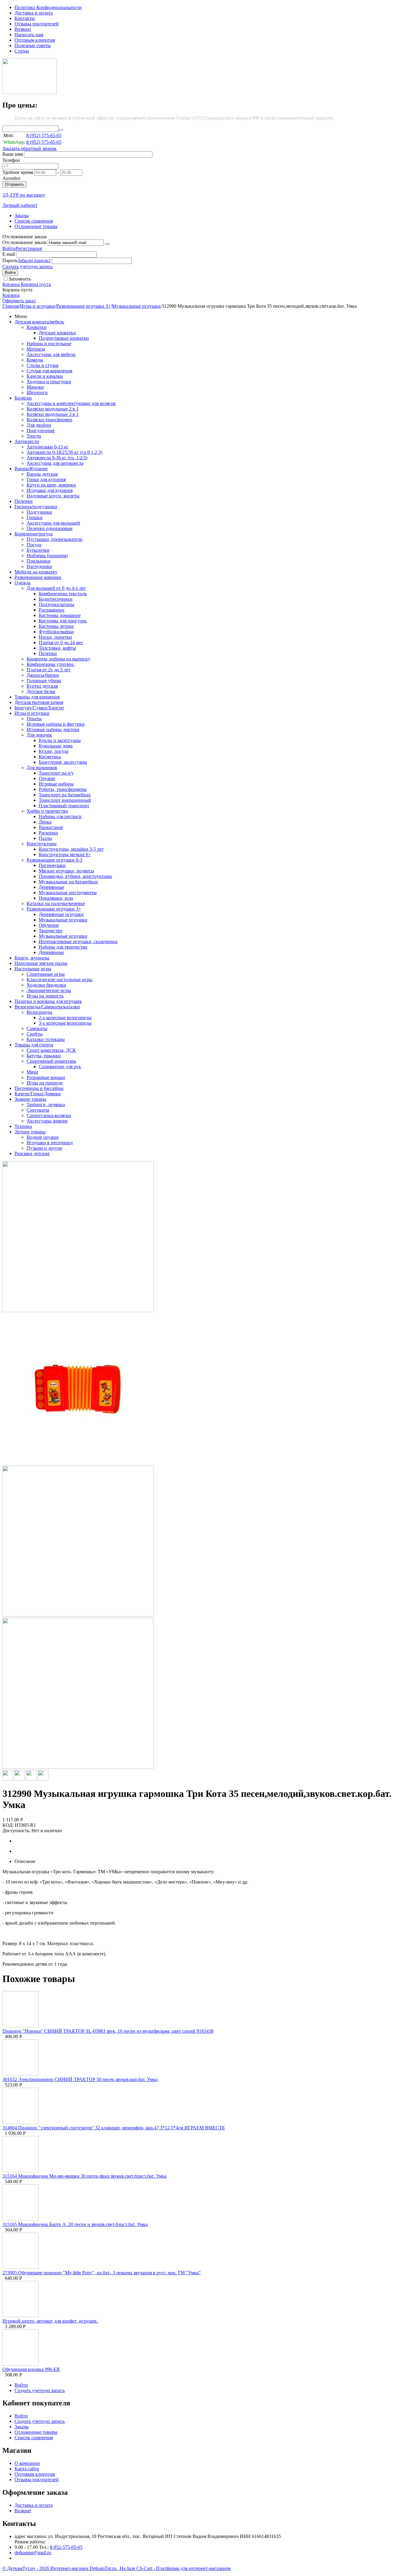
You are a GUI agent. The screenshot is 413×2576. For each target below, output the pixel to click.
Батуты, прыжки (44, 1056)
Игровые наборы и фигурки (56, 724)
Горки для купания (46, 479)
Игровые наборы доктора (53, 729)
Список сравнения (34, 221)
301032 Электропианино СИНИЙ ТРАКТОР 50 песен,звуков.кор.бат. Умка (80, 2079)
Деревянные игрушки (61, 914)
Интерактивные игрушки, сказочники (78, 941)
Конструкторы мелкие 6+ (65, 854)
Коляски (23, 398)
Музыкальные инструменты (68, 893)
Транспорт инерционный (65, 800)
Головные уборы (44, 681)
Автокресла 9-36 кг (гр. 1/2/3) (57, 458)
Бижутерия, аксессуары (63, 762)
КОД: (8, 1825)
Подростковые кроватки (64, 338)
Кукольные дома (56, 746)
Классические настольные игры (60, 980)
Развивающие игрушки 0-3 (54, 860)
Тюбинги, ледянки (46, 1105)
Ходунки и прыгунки (49, 382)
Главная (11, 306)
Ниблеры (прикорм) (47, 556)
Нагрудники (39, 566)
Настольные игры (33, 969)
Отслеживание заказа (24, 242)
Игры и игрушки (37, 306)
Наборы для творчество (63, 947)
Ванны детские (42, 474)
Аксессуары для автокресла (55, 463)
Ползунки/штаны (57, 604)
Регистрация (29, 248)
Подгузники (39, 512)
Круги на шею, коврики (51, 485)
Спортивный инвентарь (51, 1061)
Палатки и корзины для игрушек (48, 1001)
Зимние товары (30, 1099)
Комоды (35, 360)
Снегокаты (38, 1110)
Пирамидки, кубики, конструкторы (75, 876)
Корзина (11, 295)
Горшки (35, 517)
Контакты (25, 18)
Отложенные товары (36, 226)
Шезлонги (37, 392)
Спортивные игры (46, 974)
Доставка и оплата (34, 13)
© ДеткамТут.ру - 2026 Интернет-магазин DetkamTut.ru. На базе (69, 2568)
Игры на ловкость (45, 996)
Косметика (50, 757)
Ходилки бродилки (46, 985)
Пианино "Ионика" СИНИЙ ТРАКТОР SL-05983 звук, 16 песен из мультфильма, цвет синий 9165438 (108, 2031)
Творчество (50, 931)
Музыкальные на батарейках (68, 882)
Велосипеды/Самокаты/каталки (47, 1007)
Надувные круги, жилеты (53, 496)
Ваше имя (13, 154)
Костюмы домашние (60, 615)
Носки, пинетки (55, 637)
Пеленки (24, 501)
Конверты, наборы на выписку (59, 659)
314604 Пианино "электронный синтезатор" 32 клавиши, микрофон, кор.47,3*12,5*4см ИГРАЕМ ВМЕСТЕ (114, 2128)
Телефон (11, 160)
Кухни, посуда (54, 751)
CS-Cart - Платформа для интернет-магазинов (184, 2568)
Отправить (15, 184)
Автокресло (27, 441)
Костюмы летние (56, 626)
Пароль (10, 260)
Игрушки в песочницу (50, 1143)
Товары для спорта (34, 1045)
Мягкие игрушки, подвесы (66, 871)
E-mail (9, 254)
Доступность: (16, 1831)
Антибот (11, 178)
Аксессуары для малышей (53, 523)
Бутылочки (38, 550)
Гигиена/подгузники (36, 507)
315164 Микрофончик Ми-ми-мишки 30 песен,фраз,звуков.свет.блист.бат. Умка (85, 2176)
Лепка (45, 822)
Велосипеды (39, 1012)
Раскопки (48, 833)
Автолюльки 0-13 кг (48, 447)
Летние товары (30, 1132)
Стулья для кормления (49, 371)
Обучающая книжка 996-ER (31, 2369)
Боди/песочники (56, 599)
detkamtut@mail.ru (33, 2553)
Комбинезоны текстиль (63, 594)
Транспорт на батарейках (65, 795)
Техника (23, 1126)
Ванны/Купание (31, 469)
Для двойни (39, 425)
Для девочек (39, 735)
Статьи (22, 51)
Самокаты (37, 1028)
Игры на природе (45, 1083)
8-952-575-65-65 (66, 2547)
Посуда (34, 545)
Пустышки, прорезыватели (55, 539)
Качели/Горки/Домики (38, 1094)
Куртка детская (42, 686)
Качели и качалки (45, 376)
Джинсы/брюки (43, 675)
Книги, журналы (32, 958)
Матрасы (36, 349)
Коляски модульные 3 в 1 (53, 414)
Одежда (23, 583)
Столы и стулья (42, 365)
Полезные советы (33, 45)
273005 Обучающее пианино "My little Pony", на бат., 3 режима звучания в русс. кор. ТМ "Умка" (102, 2273)
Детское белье (41, 691)
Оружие (47, 778)
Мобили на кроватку (36, 572)
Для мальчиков (42, 768)
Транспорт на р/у (56, 773)
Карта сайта (27, 2469)
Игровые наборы (56, 784)
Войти (9, 248)
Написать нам (29, 35)
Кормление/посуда (34, 534)
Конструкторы (42, 844)
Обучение (49, 925)
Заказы (22, 215)
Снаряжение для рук (60, 1066)
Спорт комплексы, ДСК (51, 1050)
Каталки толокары (46, 1039)
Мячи (32, 1072)
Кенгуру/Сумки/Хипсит (39, 708)
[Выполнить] (107, 244)
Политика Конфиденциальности (48, 7)
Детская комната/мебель (39, 322)
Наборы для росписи (60, 816)
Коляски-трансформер (49, 420)
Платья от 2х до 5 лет (49, 670)
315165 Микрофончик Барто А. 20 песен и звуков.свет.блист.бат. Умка (75, 2224)
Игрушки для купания (50, 490)
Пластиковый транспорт (64, 806)
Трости (34, 436)
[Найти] (61, 130)
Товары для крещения (37, 697)
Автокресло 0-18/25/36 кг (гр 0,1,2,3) (64, 452)
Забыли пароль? (34, 260)
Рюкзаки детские (32, 1153)
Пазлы (45, 838)
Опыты (34, 719)
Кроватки (37, 327)
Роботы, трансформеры (63, 789)
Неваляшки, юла (56, 898)
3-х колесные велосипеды (65, 1023)
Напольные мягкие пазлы (41, 963)
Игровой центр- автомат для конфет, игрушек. (50, 2321)
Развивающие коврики (38, 577)
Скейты (35, 1034)
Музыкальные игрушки (136, 306)
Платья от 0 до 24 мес (61, 642)
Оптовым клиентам (35, 40)
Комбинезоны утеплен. (50, 664)
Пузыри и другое (44, 1148)
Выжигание (51, 827)
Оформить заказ (19, 301)
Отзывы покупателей (37, 24)
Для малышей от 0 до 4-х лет (56, 588)
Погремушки (52, 865)
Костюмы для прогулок (63, 621)
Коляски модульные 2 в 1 (53, 409)
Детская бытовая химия (39, 702)
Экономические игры (49, 990)
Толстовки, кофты (57, 648)
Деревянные (51, 887)
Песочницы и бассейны (39, 1088)
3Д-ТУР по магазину (24, 195)
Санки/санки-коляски (49, 1115)
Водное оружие (43, 1137)
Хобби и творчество (47, 811)
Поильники (39, 561)
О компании (27, 2463)
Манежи (35, 387)
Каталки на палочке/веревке (56, 903)
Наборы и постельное (49, 344)
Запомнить (20, 279)
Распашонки (52, 610)
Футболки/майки (56, 632)
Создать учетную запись (28, 267)
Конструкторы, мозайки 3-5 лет (71, 849)
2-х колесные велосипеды (65, 1018)
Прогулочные (41, 430)
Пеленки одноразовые (50, 528)
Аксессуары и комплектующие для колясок (71, 403)
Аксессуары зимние (47, 1121)
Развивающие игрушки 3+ (83, 306)
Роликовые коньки (46, 1077)
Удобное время (18, 172)
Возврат (23, 29)
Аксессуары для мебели (51, 354)
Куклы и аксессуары (60, 740)
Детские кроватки (57, 333)
